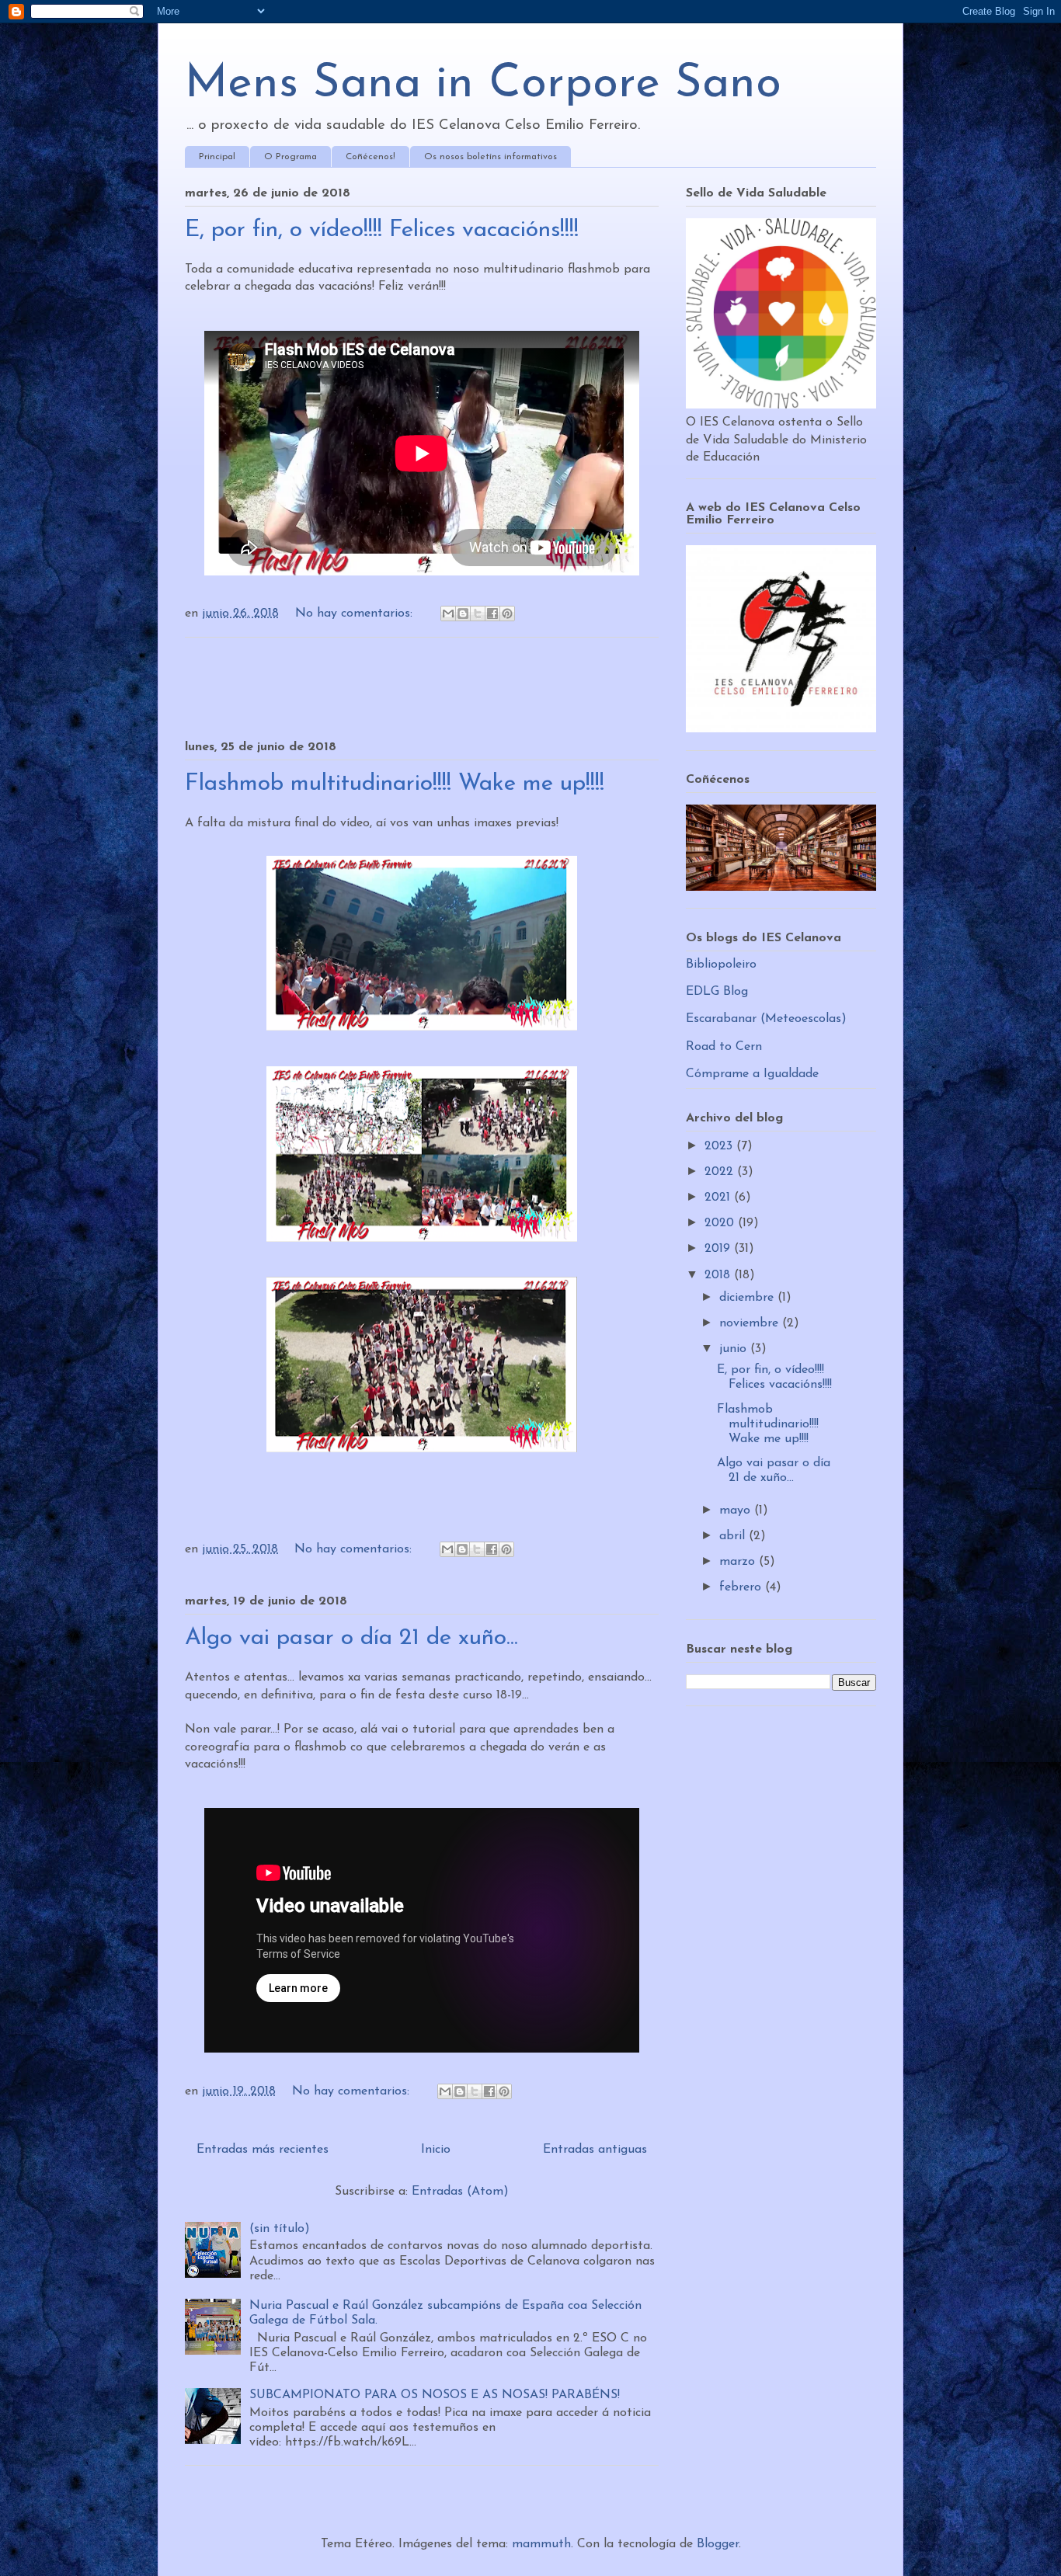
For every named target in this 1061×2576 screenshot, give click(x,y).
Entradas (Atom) (460, 2192)
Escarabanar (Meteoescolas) (766, 1019)
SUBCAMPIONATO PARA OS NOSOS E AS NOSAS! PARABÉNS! (435, 2395)
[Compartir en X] (478, 614)
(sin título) (280, 2229)
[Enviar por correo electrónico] (448, 614)
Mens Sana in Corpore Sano (483, 85)
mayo (737, 1510)
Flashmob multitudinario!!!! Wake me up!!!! (395, 784)
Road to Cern (724, 1047)
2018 (719, 1275)
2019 (719, 1249)
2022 (721, 1172)
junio (735, 1349)
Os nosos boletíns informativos (490, 157)
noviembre (751, 1323)
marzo (739, 1562)
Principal (217, 157)
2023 (720, 1146)
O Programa (290, 157)
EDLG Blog (717, 992)
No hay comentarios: (356, 614)
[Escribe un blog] (463, 614)
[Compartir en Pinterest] (507, 614)
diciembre (748, 1298)
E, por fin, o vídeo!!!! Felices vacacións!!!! (382, 230)
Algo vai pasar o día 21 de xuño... (351, 1638)
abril (734, 1536)
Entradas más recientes (263, 2150)
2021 (719, 1198)
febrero (742, 1587)
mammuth (541, 2544)
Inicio (436, 2150)
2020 (721, 1223)
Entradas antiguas (595, 2150)
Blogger (718, 2544)
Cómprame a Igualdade (752, 1074)
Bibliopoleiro (721, 965)
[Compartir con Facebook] (492, 614)
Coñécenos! (370, 157)
